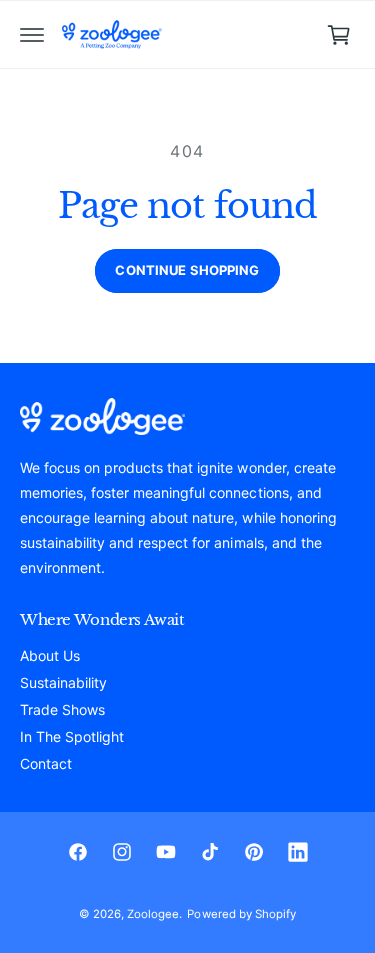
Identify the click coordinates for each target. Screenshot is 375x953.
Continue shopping (187, 270)
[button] (32, 35)
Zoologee (153, 914)
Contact (46, 763)
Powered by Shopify (241, 914)
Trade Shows (62, 709)
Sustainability (63, 682)
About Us (50, 655)
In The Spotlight (72, 736)
